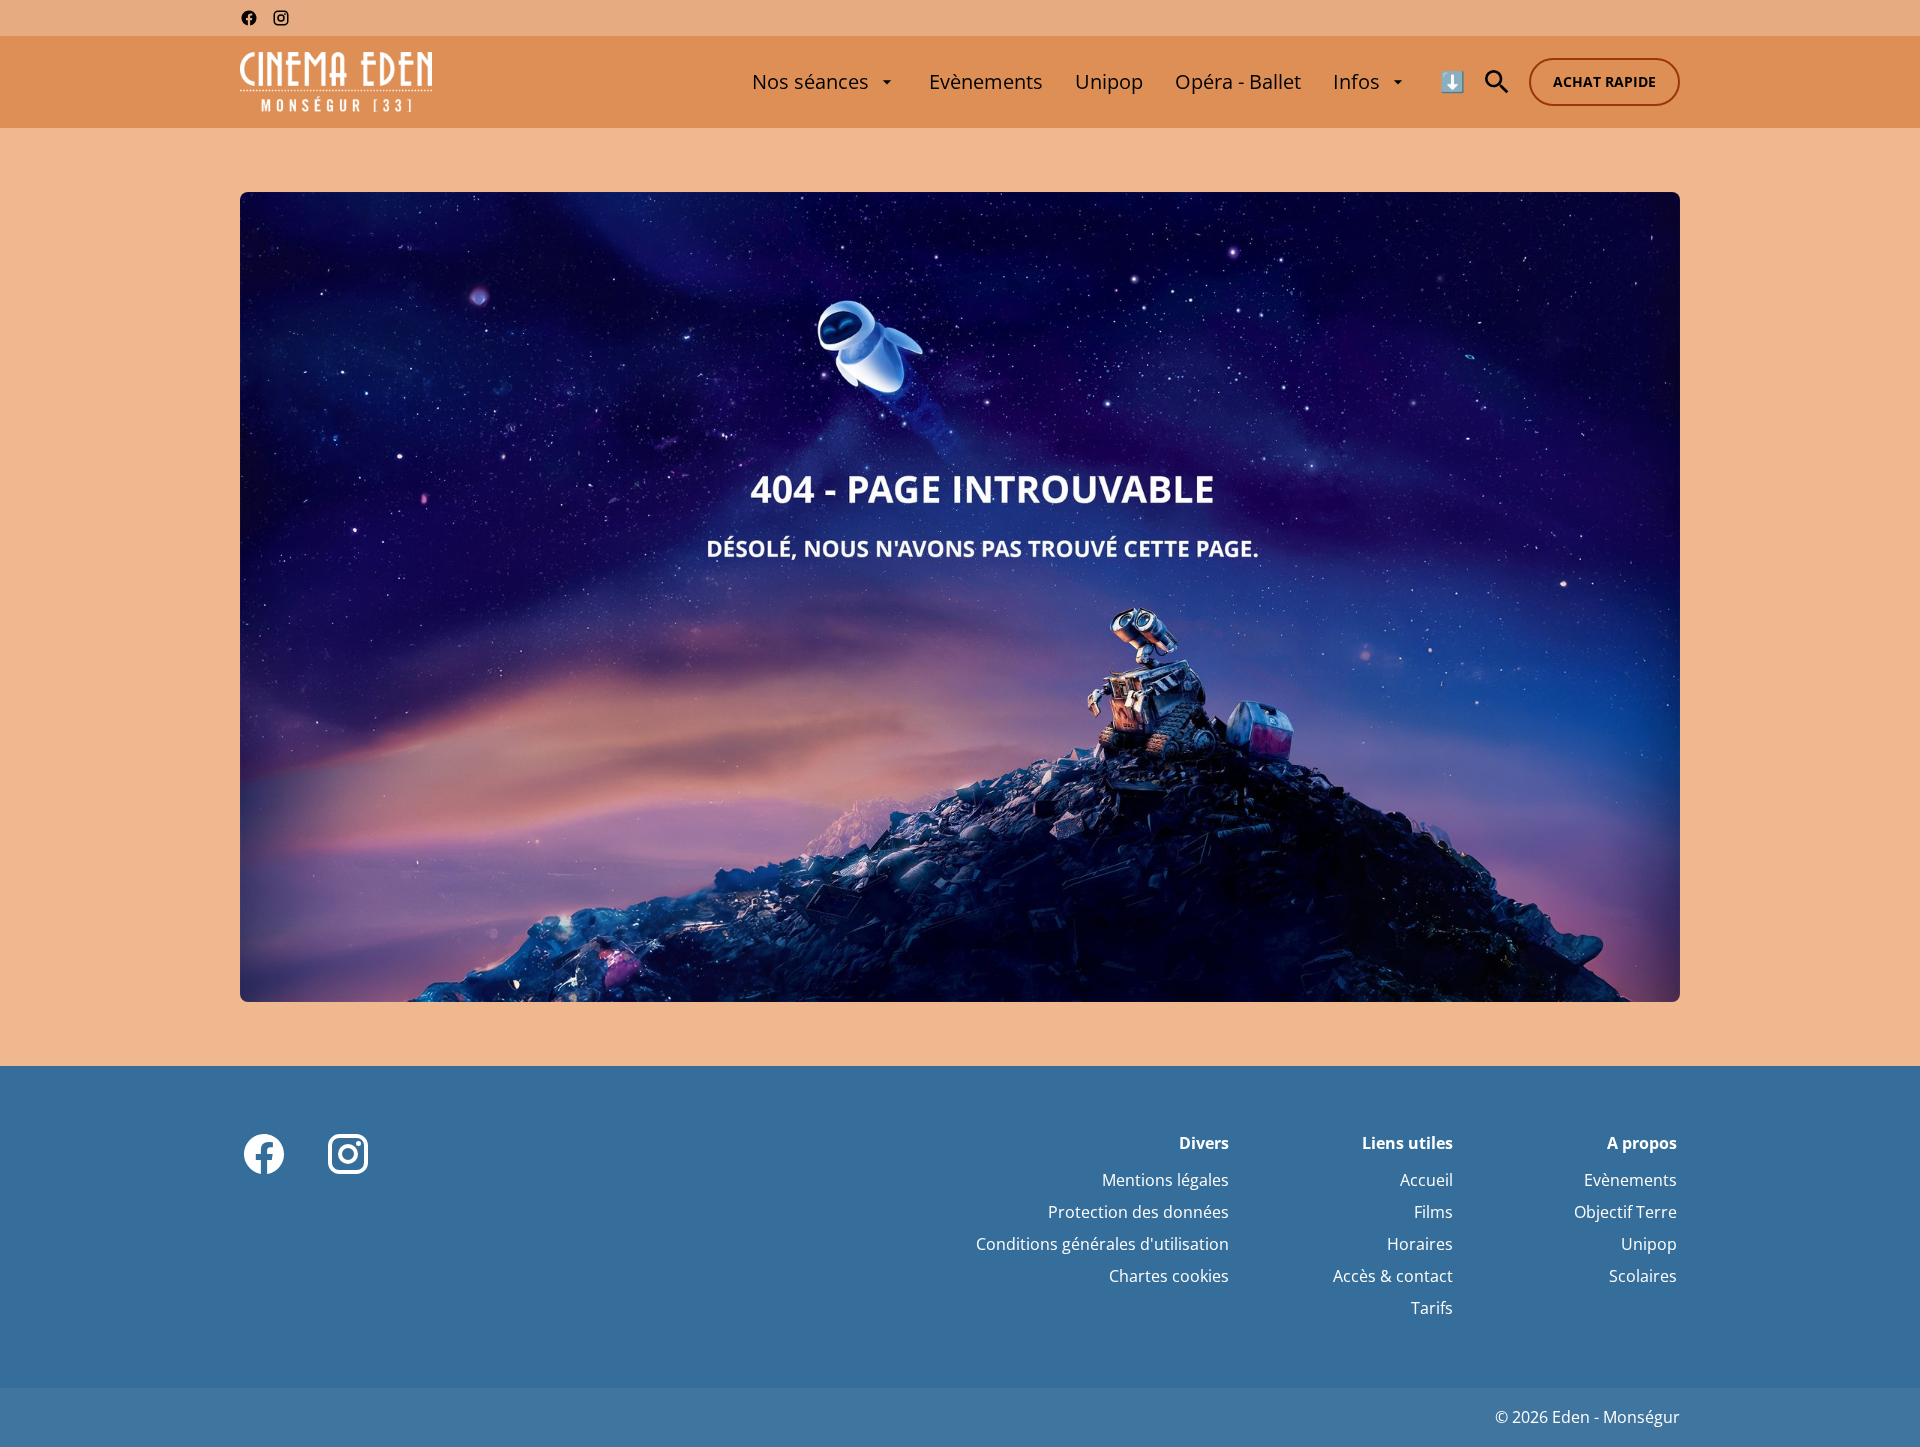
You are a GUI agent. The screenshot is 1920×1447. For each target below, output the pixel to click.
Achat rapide (1604, 81)
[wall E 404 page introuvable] (960, 597)
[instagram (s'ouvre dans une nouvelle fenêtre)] (281, 18)
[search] (1497, 82)
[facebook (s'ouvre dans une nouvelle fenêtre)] (249, 18)
